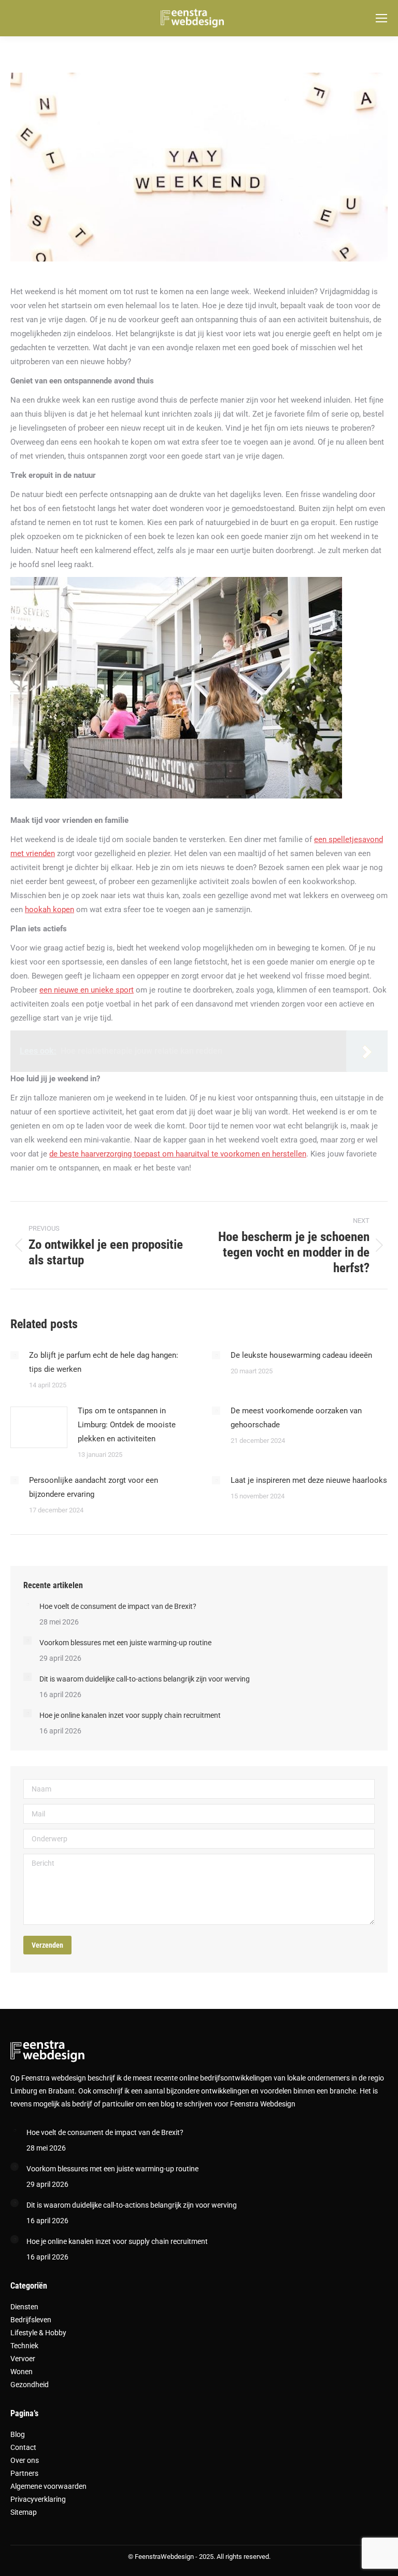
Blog (18, 2434)
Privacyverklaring (38, 2499)
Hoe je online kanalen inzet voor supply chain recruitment (130, 1715)
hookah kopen (49, 910)
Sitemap (24, 2512)
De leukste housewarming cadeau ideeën (301, 1355)
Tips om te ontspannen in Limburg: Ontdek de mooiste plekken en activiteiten (127, 1425)
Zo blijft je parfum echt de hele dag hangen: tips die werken (104, 1362)
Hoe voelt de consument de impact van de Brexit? (118, 1606)
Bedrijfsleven (31, 2320)
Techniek (24, 2346)
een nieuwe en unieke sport (87, 990)
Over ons (25, 2460)
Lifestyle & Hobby (38, 2333)
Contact (23, 2447)
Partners (24, 2473)
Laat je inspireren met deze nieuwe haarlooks (309, 1480)
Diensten (24, 2307)
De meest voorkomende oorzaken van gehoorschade (296, 1418)
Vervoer (23, 2359)
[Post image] (15, 1355)
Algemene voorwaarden (48, 2486)
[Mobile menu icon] (381, 18)
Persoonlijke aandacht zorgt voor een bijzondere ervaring (94, 1487)
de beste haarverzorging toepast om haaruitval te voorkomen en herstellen (178, 1154)
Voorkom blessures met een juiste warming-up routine (125, 1643)
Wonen (22, 2372)
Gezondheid (30, 2385)
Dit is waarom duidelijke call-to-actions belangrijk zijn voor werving (145, 1679)
